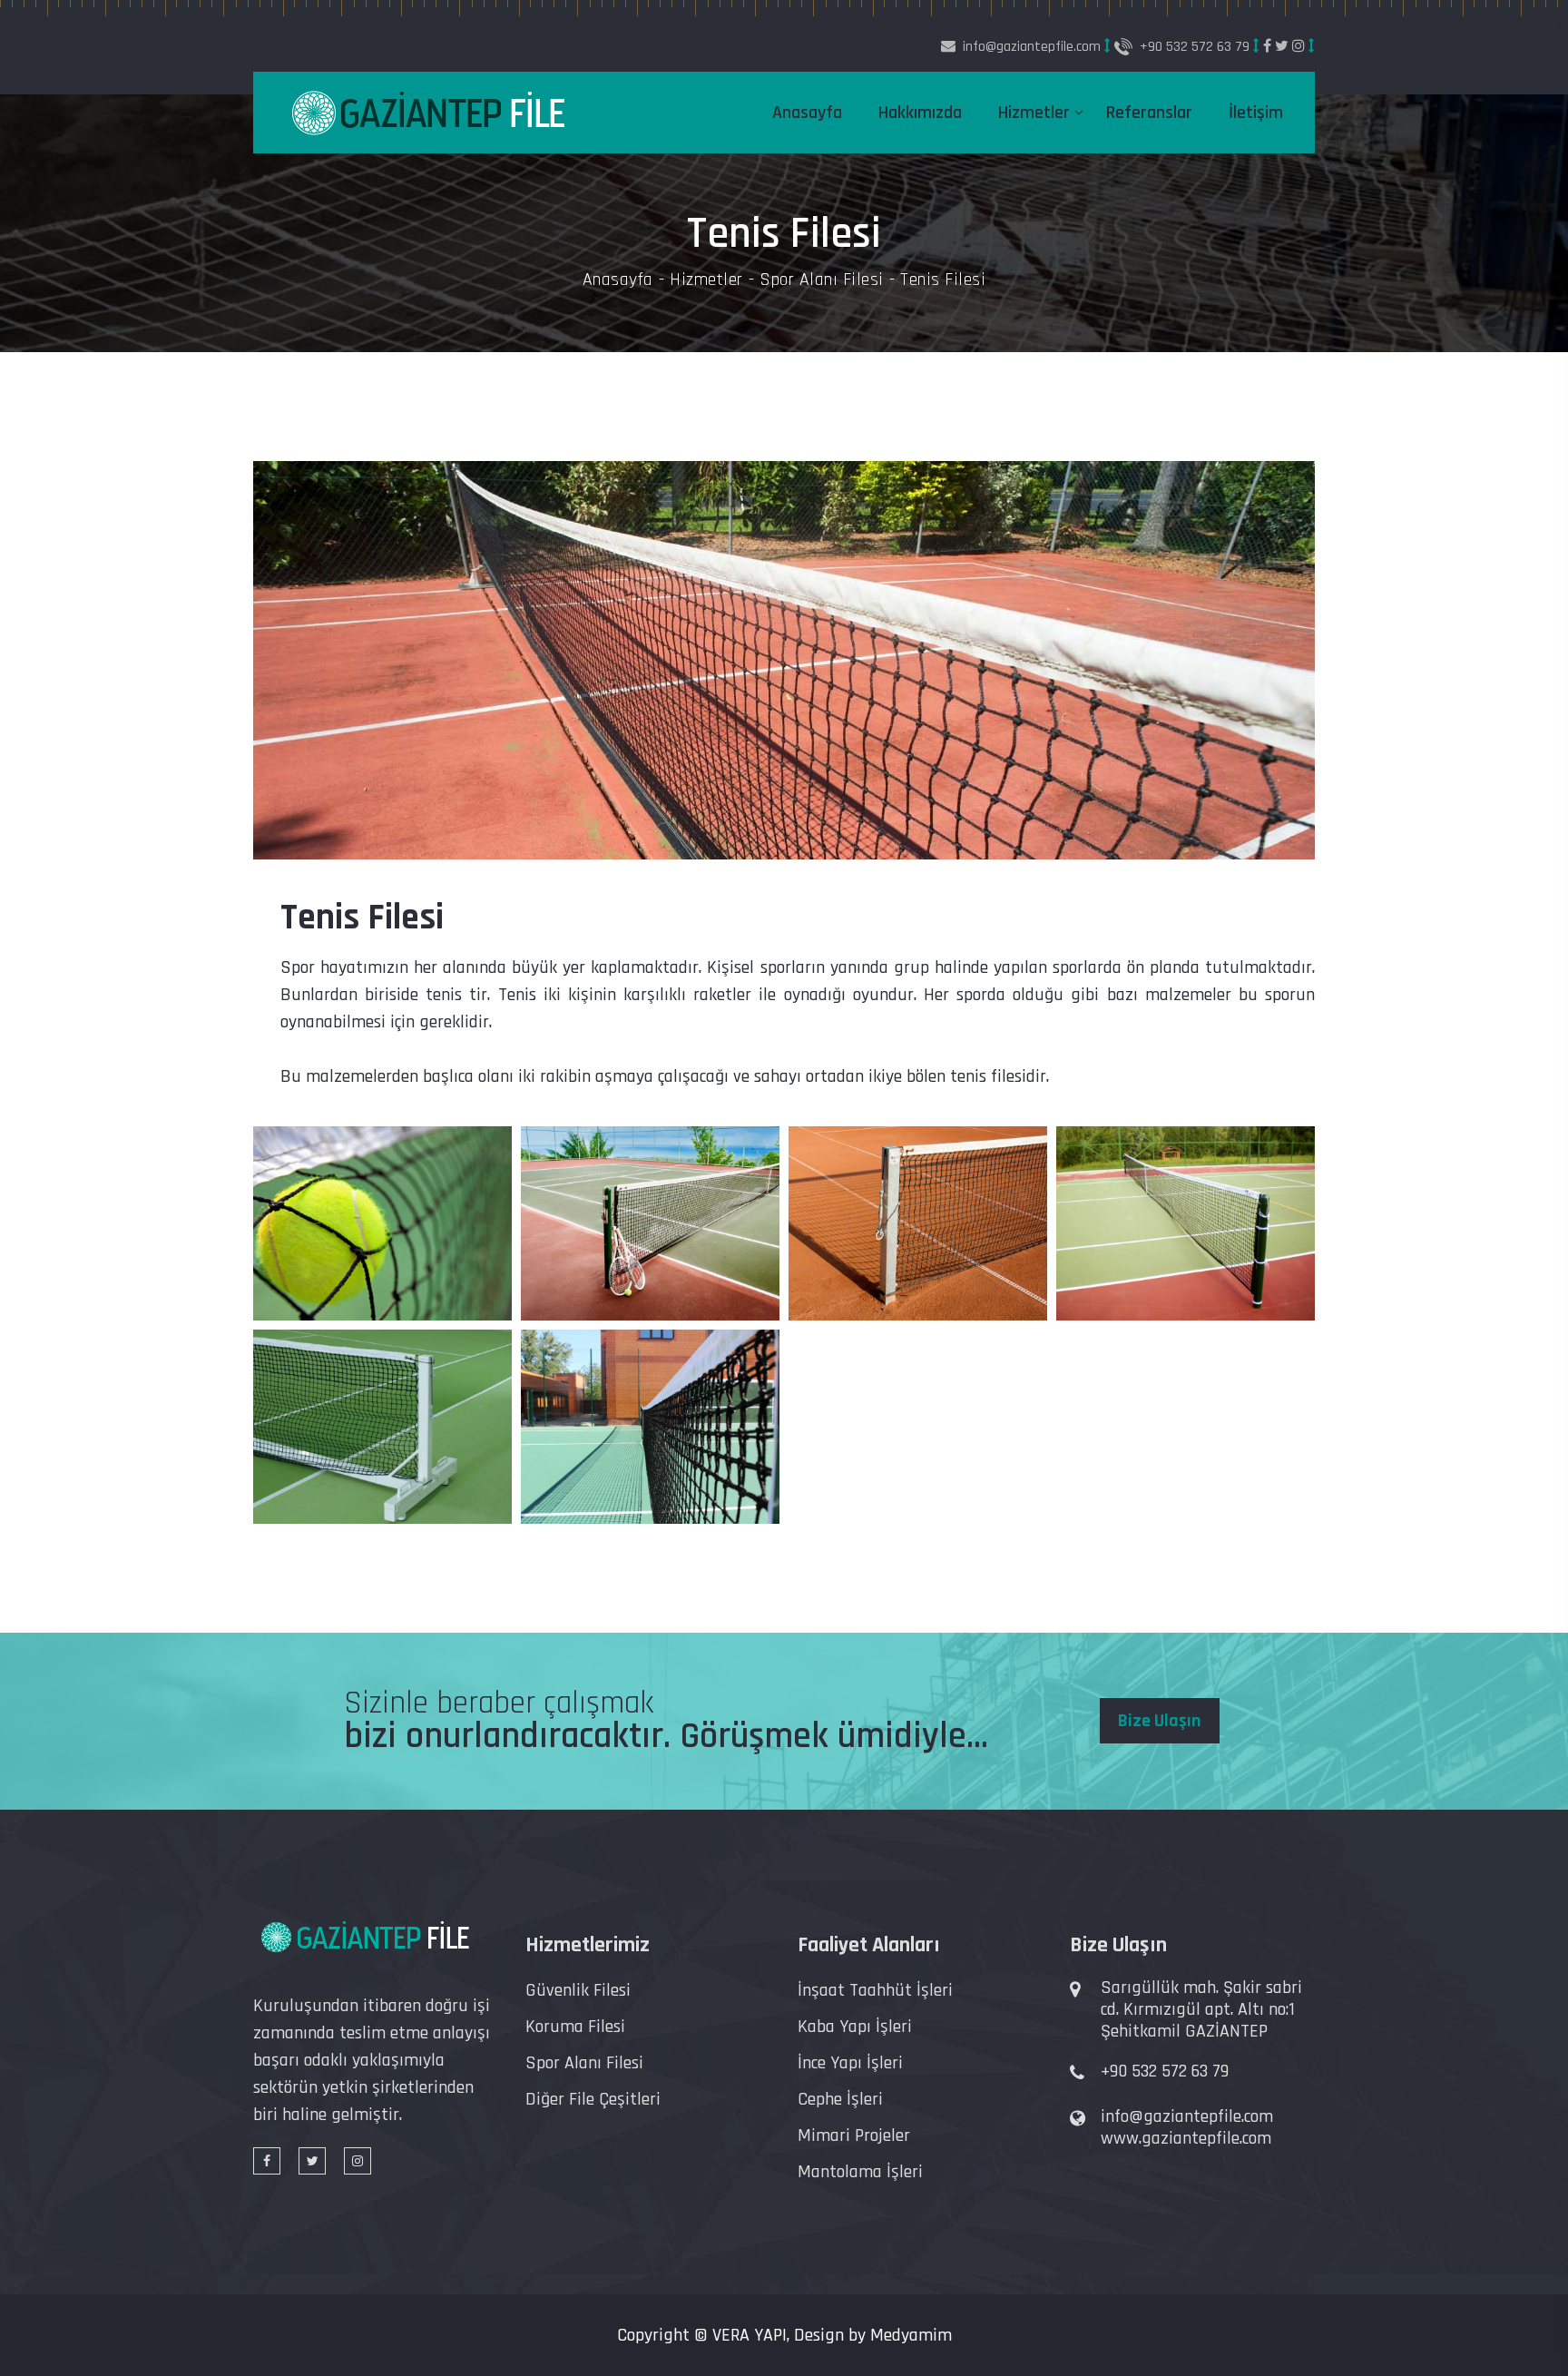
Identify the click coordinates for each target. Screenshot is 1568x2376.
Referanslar (1149, 113)
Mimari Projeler (854, 2135)
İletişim (1256, 113)
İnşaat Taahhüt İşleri (875, 1990)
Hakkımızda (920, 113)
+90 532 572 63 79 (1195, 47)
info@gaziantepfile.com (1187, 2116)
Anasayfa (807, 113)
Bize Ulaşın (1160, 1721)
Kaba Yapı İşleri (855, 2027)
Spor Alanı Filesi (822, 280)
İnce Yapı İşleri (850, 2063)
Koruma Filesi (575, 2027)
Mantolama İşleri (860, 2172)
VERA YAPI (750, 2335)
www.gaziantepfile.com (1186, 2138)
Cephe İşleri (840, 2099)
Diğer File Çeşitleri (593, 2099)
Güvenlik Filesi (578, 1990)
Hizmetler (1034, 113)
